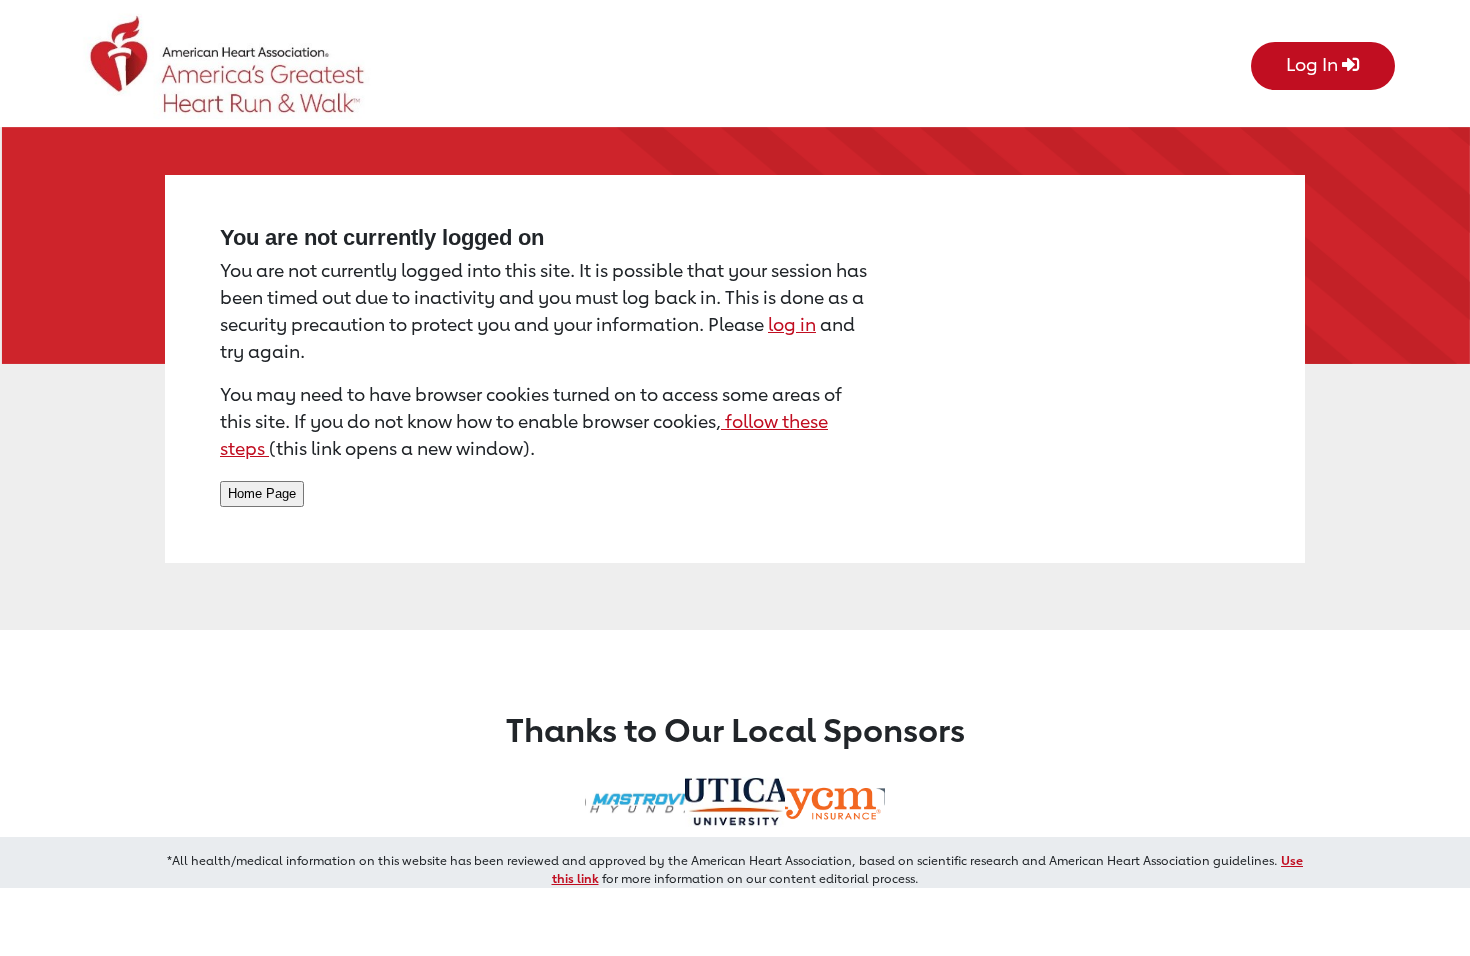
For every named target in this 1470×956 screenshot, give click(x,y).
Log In (1314, 64)
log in (792, 324)
